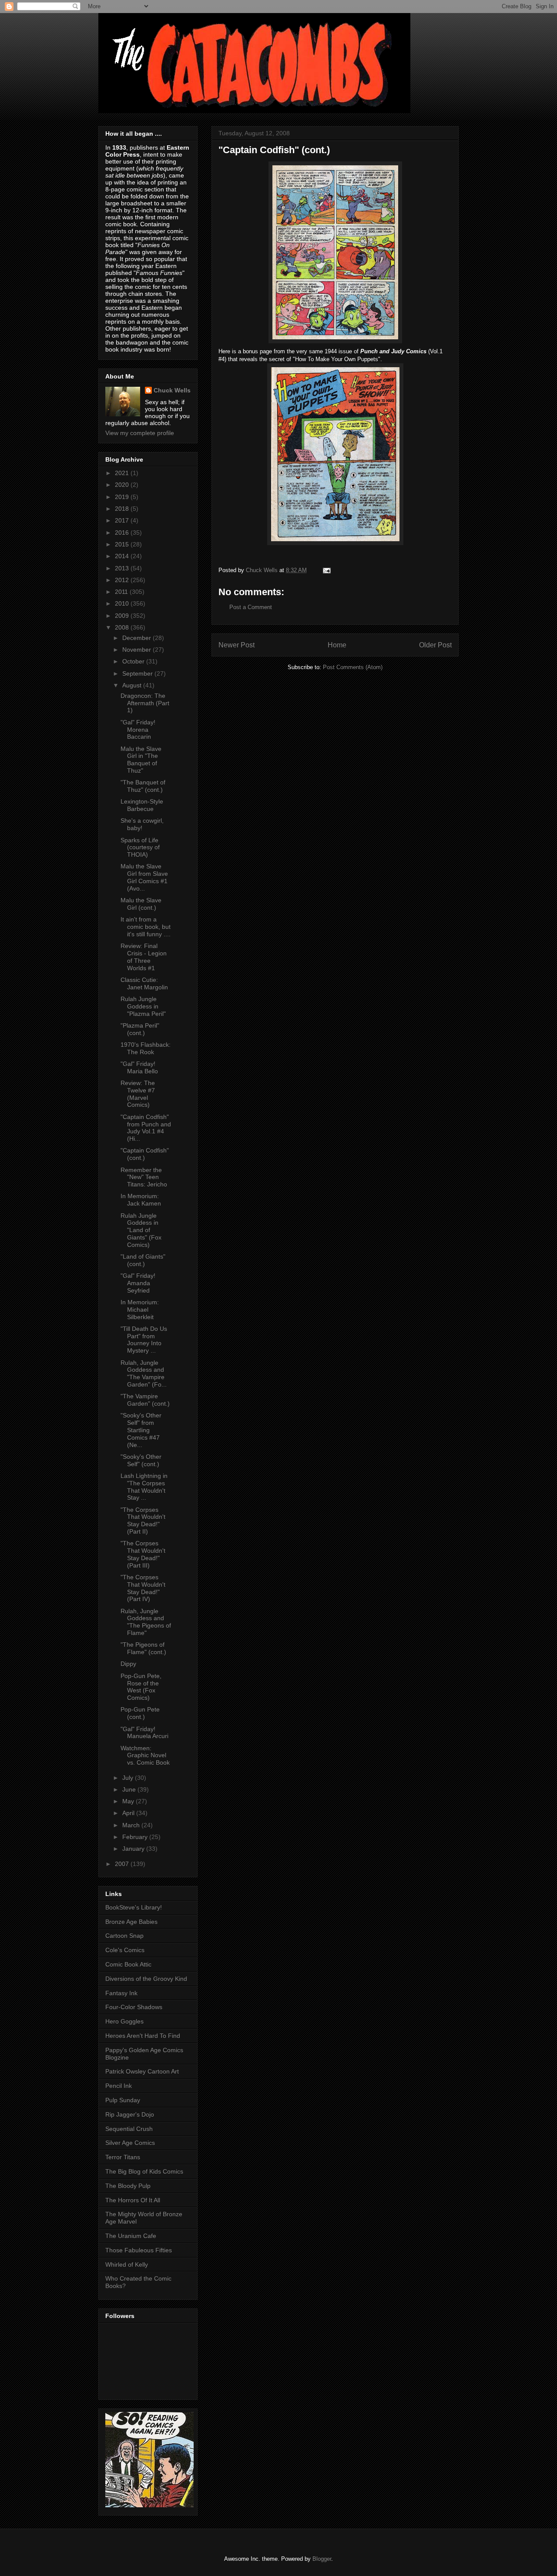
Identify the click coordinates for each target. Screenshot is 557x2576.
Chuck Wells (172, 390)
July (129, 1778)
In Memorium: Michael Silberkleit (140, 1310)
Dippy (128, 1664)
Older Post (435, 645)
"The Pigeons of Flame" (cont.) (143, 1648)
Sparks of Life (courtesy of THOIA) (140, 848)
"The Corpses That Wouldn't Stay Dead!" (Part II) (143, 1521)
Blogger (322, 2559)
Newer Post (237, 645)
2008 (123, 627)
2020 (123, 485)
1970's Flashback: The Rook (146, 1048)
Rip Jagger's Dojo (130, 2114)
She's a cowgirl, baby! (142, 824)
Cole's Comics (125, 1950)
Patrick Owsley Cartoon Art (142, 2071)
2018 (123, 509)
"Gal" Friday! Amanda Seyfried (138, 1283)
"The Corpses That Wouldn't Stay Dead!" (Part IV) (143, 1588)
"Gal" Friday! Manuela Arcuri (144, 1733)
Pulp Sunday (123, 2100)
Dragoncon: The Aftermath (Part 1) (145, 703)
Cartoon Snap (124, 1936)
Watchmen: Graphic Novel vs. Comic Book (145, 1755)
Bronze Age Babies (131, 1922)
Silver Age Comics (130, 2143)
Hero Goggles (124, 2021)
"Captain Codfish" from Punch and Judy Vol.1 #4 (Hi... (146, 1128)
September (138, 673)
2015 (123, 544)
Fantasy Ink (121, 1993)
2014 (123, 556)
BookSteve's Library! (134, 1907)
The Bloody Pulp (128, 2186)
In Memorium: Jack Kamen (141, 1200)
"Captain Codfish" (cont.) (145, 1154)
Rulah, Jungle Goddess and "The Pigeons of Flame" (146, 1622)
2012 (123, 580)
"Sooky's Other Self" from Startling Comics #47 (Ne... (141, 1430)
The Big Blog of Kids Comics (144, 2171)
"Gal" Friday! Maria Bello (139, 1067)
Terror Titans (123, 2157)
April (129, 1813)
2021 (123, 473)
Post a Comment (251, 607)
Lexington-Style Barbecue (142, 805)
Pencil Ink (119, 2086)
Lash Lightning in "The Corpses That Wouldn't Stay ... (144, 1487)
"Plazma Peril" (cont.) (140, 1029)
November (138, 650)
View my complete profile (140, 433)
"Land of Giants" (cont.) (143, 1260)
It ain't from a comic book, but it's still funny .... (146, 927)
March (132, 1825)
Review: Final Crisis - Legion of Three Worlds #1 (144, 957)
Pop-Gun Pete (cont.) (140, 1713)
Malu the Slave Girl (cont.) (141, 904)
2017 (123, 520)
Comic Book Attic (128, 1964)
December (138, 638)
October (134, 661)
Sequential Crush (129, 2129)
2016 (123, 533)
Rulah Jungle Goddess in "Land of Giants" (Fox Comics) (141, 1230)
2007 (123, 1864)
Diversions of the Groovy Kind (146, 1979)
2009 (123, 616)
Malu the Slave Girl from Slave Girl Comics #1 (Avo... (144, 877)
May (129, 1801)
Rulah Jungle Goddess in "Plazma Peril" (143, 1006)
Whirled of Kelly (127, 2264)
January (134, 1849)
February (136, 1837)
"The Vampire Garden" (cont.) (145, 1400)
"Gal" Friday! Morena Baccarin (138, 730)
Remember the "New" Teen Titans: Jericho (144, 1177)
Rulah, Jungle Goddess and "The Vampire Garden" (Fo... (144, 1373)
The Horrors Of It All (133, 2200)
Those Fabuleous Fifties (139, 2250)
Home (337, 645)
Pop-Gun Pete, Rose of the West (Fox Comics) (141, 1687)
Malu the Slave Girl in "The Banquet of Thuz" (141, 760)
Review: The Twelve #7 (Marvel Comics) (138, 1094)
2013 (123, 568)
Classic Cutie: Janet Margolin (144, 983)
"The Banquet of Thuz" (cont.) (143, 786)
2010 (123, 603)
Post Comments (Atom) (353, 667)
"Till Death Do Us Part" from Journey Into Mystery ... (144, 1340)
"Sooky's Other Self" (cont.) (141, 1460)
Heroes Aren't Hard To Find (143, 2036)
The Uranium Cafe (131, 2236)
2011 (122, 592)
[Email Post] (326, 570)
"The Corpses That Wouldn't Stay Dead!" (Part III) (143, 1554)
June (130, 1789)
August (133, 685)
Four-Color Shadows (134, 2007)
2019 (123, 497)
